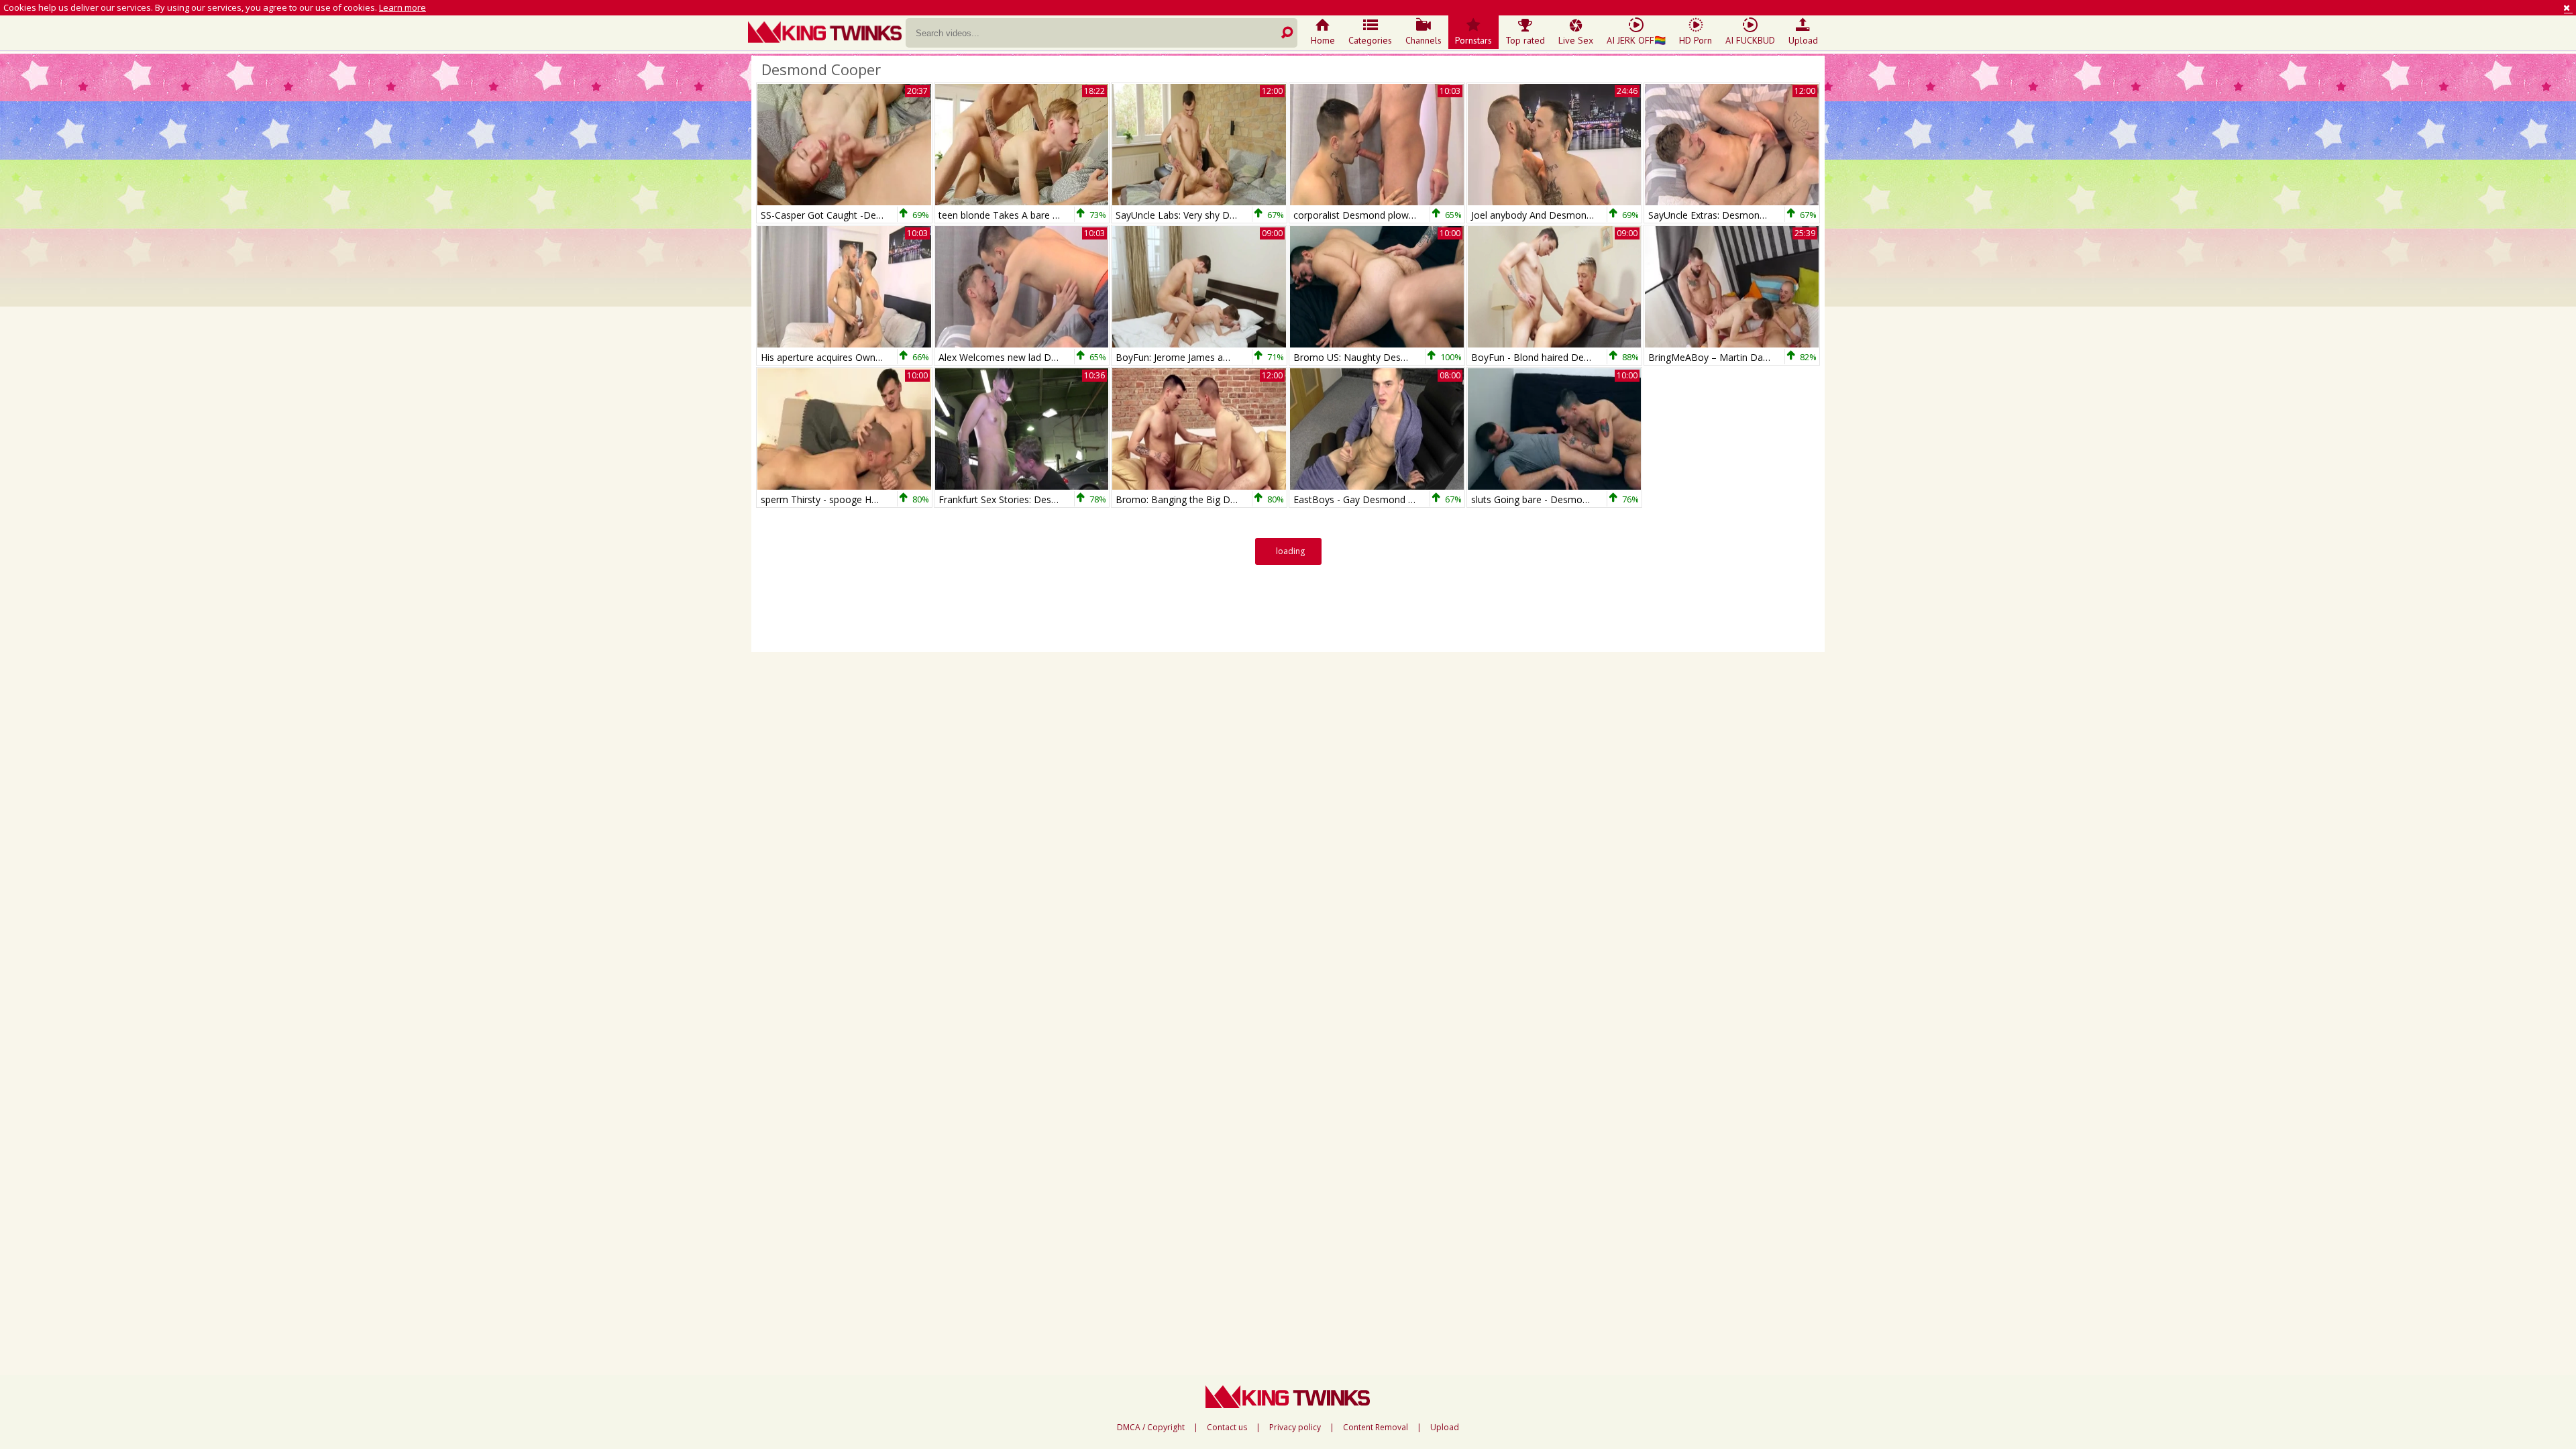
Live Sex (1576, 40)
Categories (1370, 40)
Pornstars (1473, 40)
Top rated (1525, 40)
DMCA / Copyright (1151, 1428)
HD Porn (1696, 40)
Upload (1803, 40)
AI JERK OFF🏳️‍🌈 (1636, 40)
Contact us (1227, 1428)
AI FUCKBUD (1750, 40)
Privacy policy (1295, 1428)
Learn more (402, 7)
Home (1323, 40)
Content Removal (1376, 1428)
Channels (1424, 40)
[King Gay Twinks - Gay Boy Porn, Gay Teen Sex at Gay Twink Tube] (827, 34)
